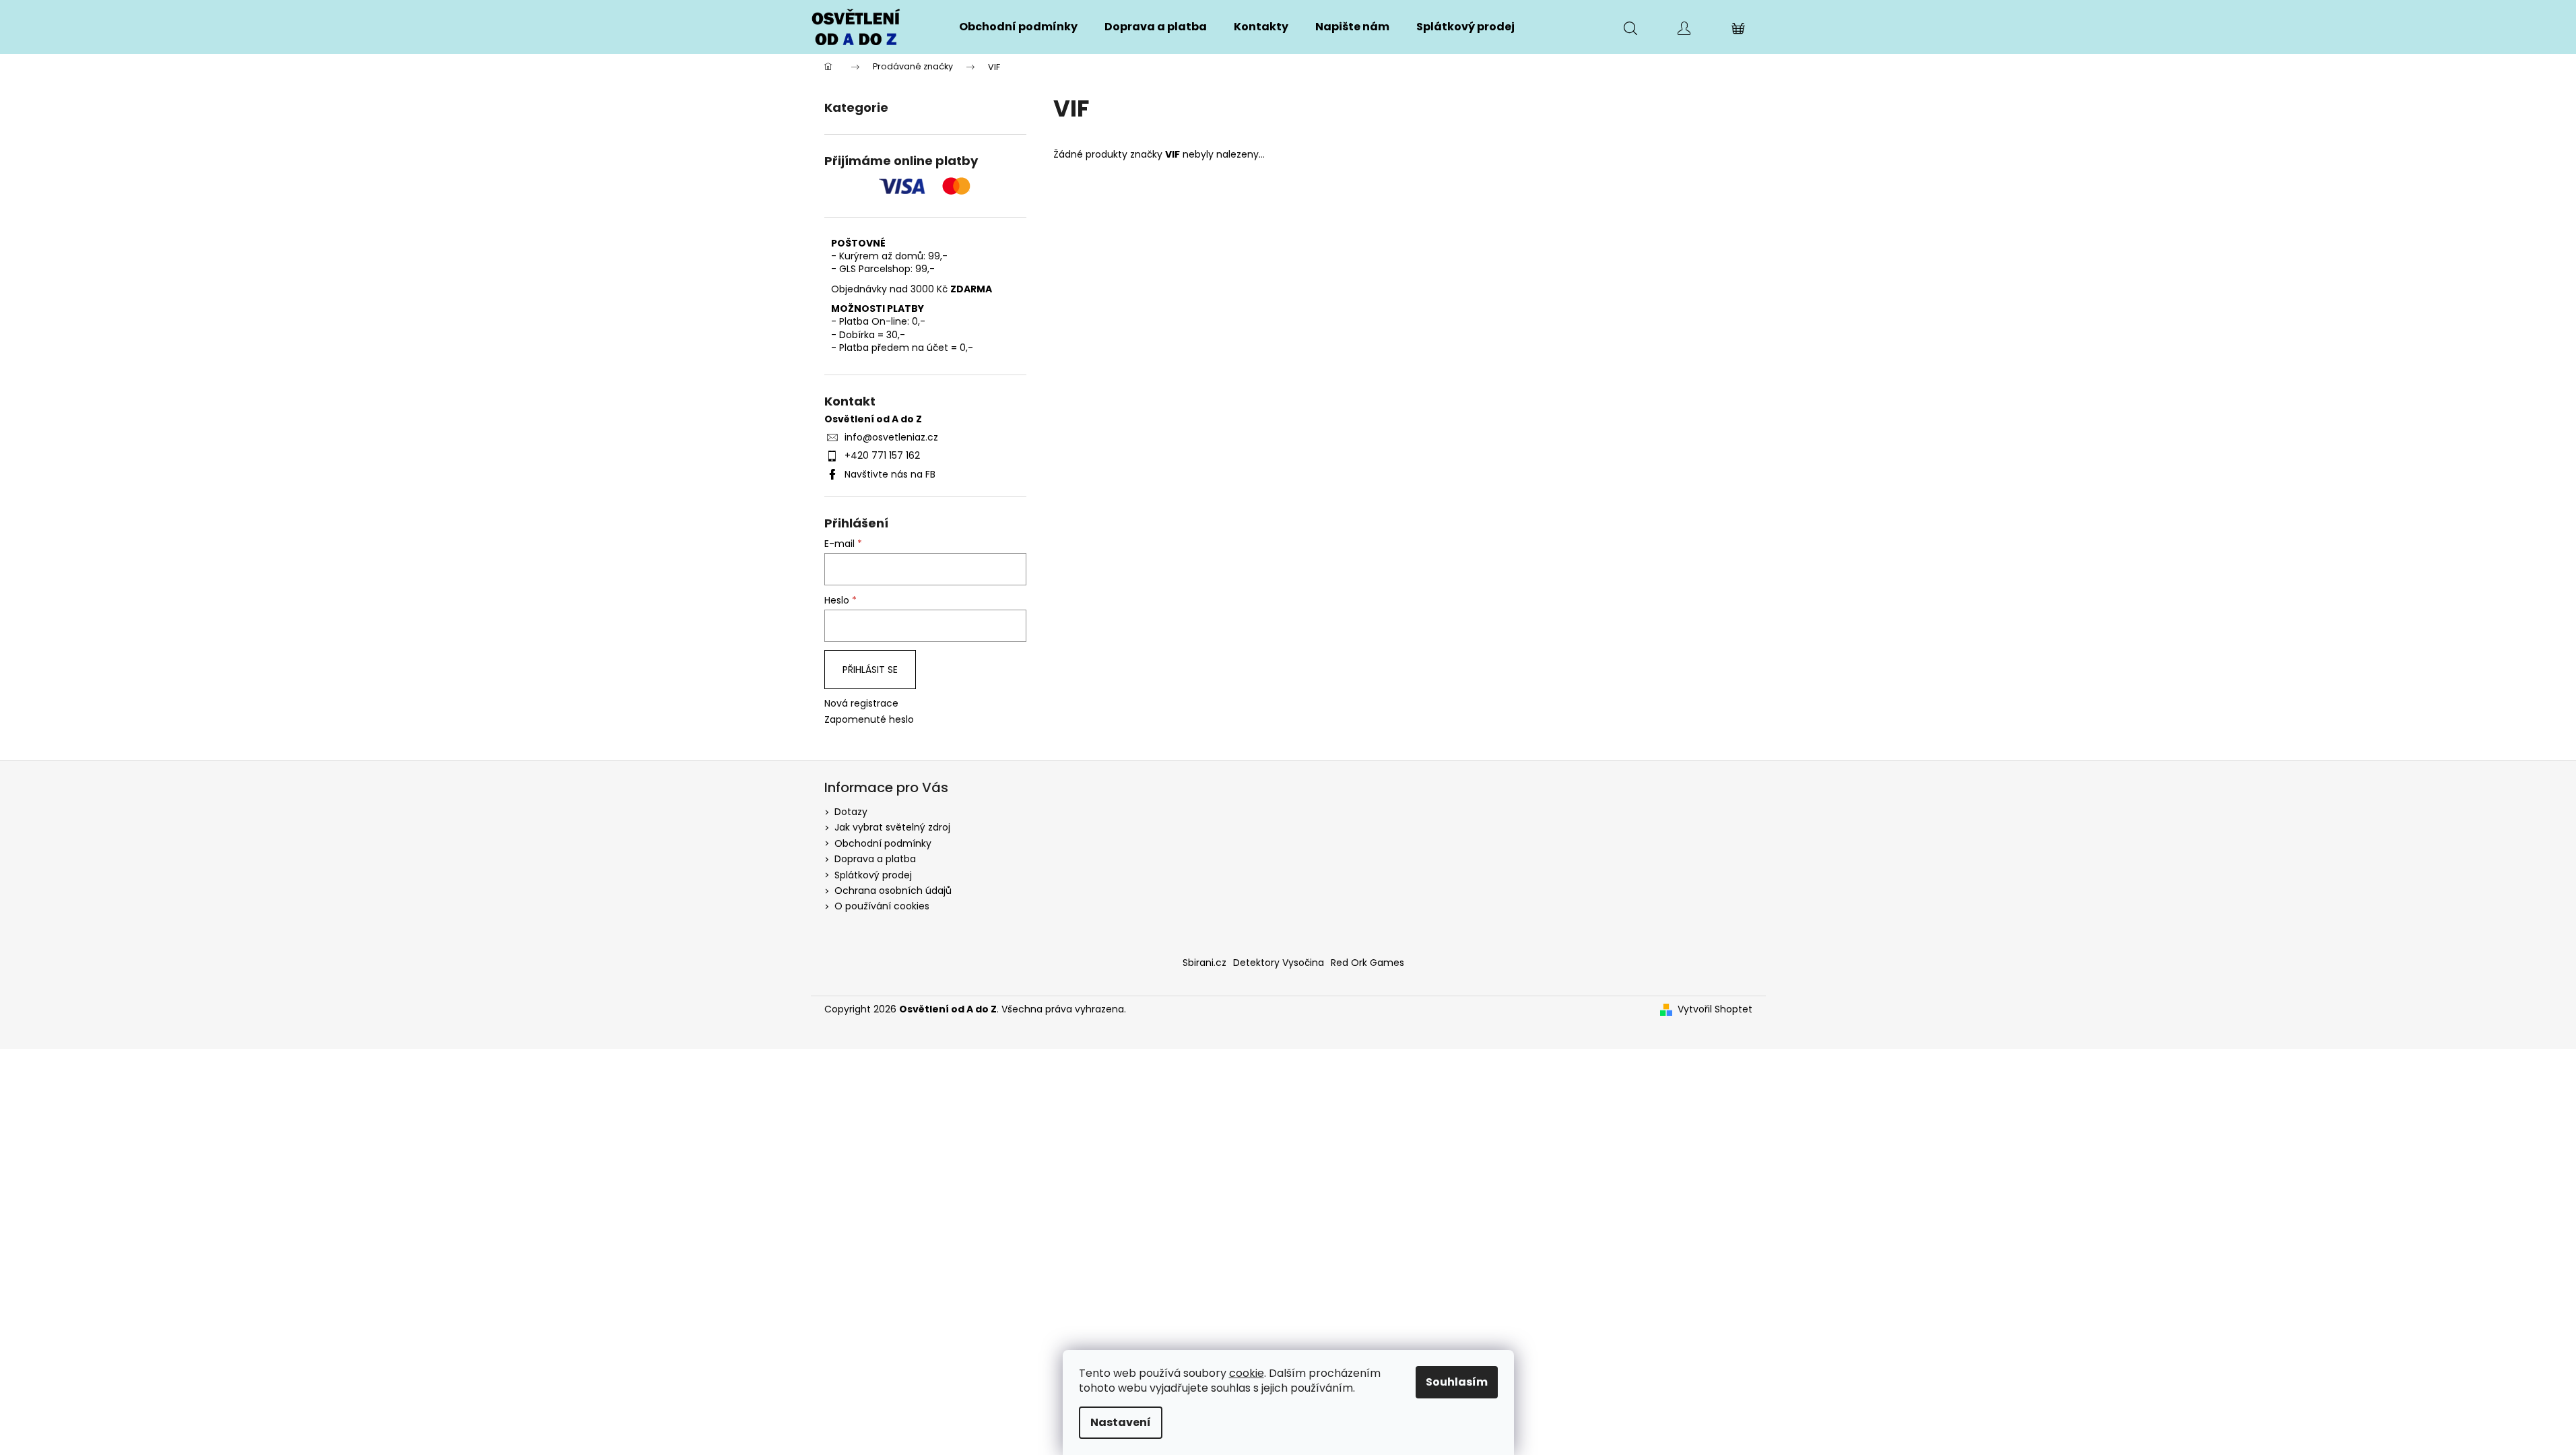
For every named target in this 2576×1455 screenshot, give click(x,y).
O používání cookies (882, 906)
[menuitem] (1018, 27)
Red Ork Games (1367, 963)
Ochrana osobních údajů (893, 891)
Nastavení (1121, 1422)
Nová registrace (861, 704)
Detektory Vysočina (1279, 963)
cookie (1247, 1373)
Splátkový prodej (873, 875)
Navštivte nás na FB (890, 474)
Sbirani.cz (1204, 963)
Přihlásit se (870, 670)
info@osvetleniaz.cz (891, 437)
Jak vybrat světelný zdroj (892, 827)
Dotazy (851, 812)
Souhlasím (1457, 1382)
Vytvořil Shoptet (1715, 1009)
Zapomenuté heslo (869, 720)
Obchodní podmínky (883, 843)
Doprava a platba (875, 859)
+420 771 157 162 (882, 455)
